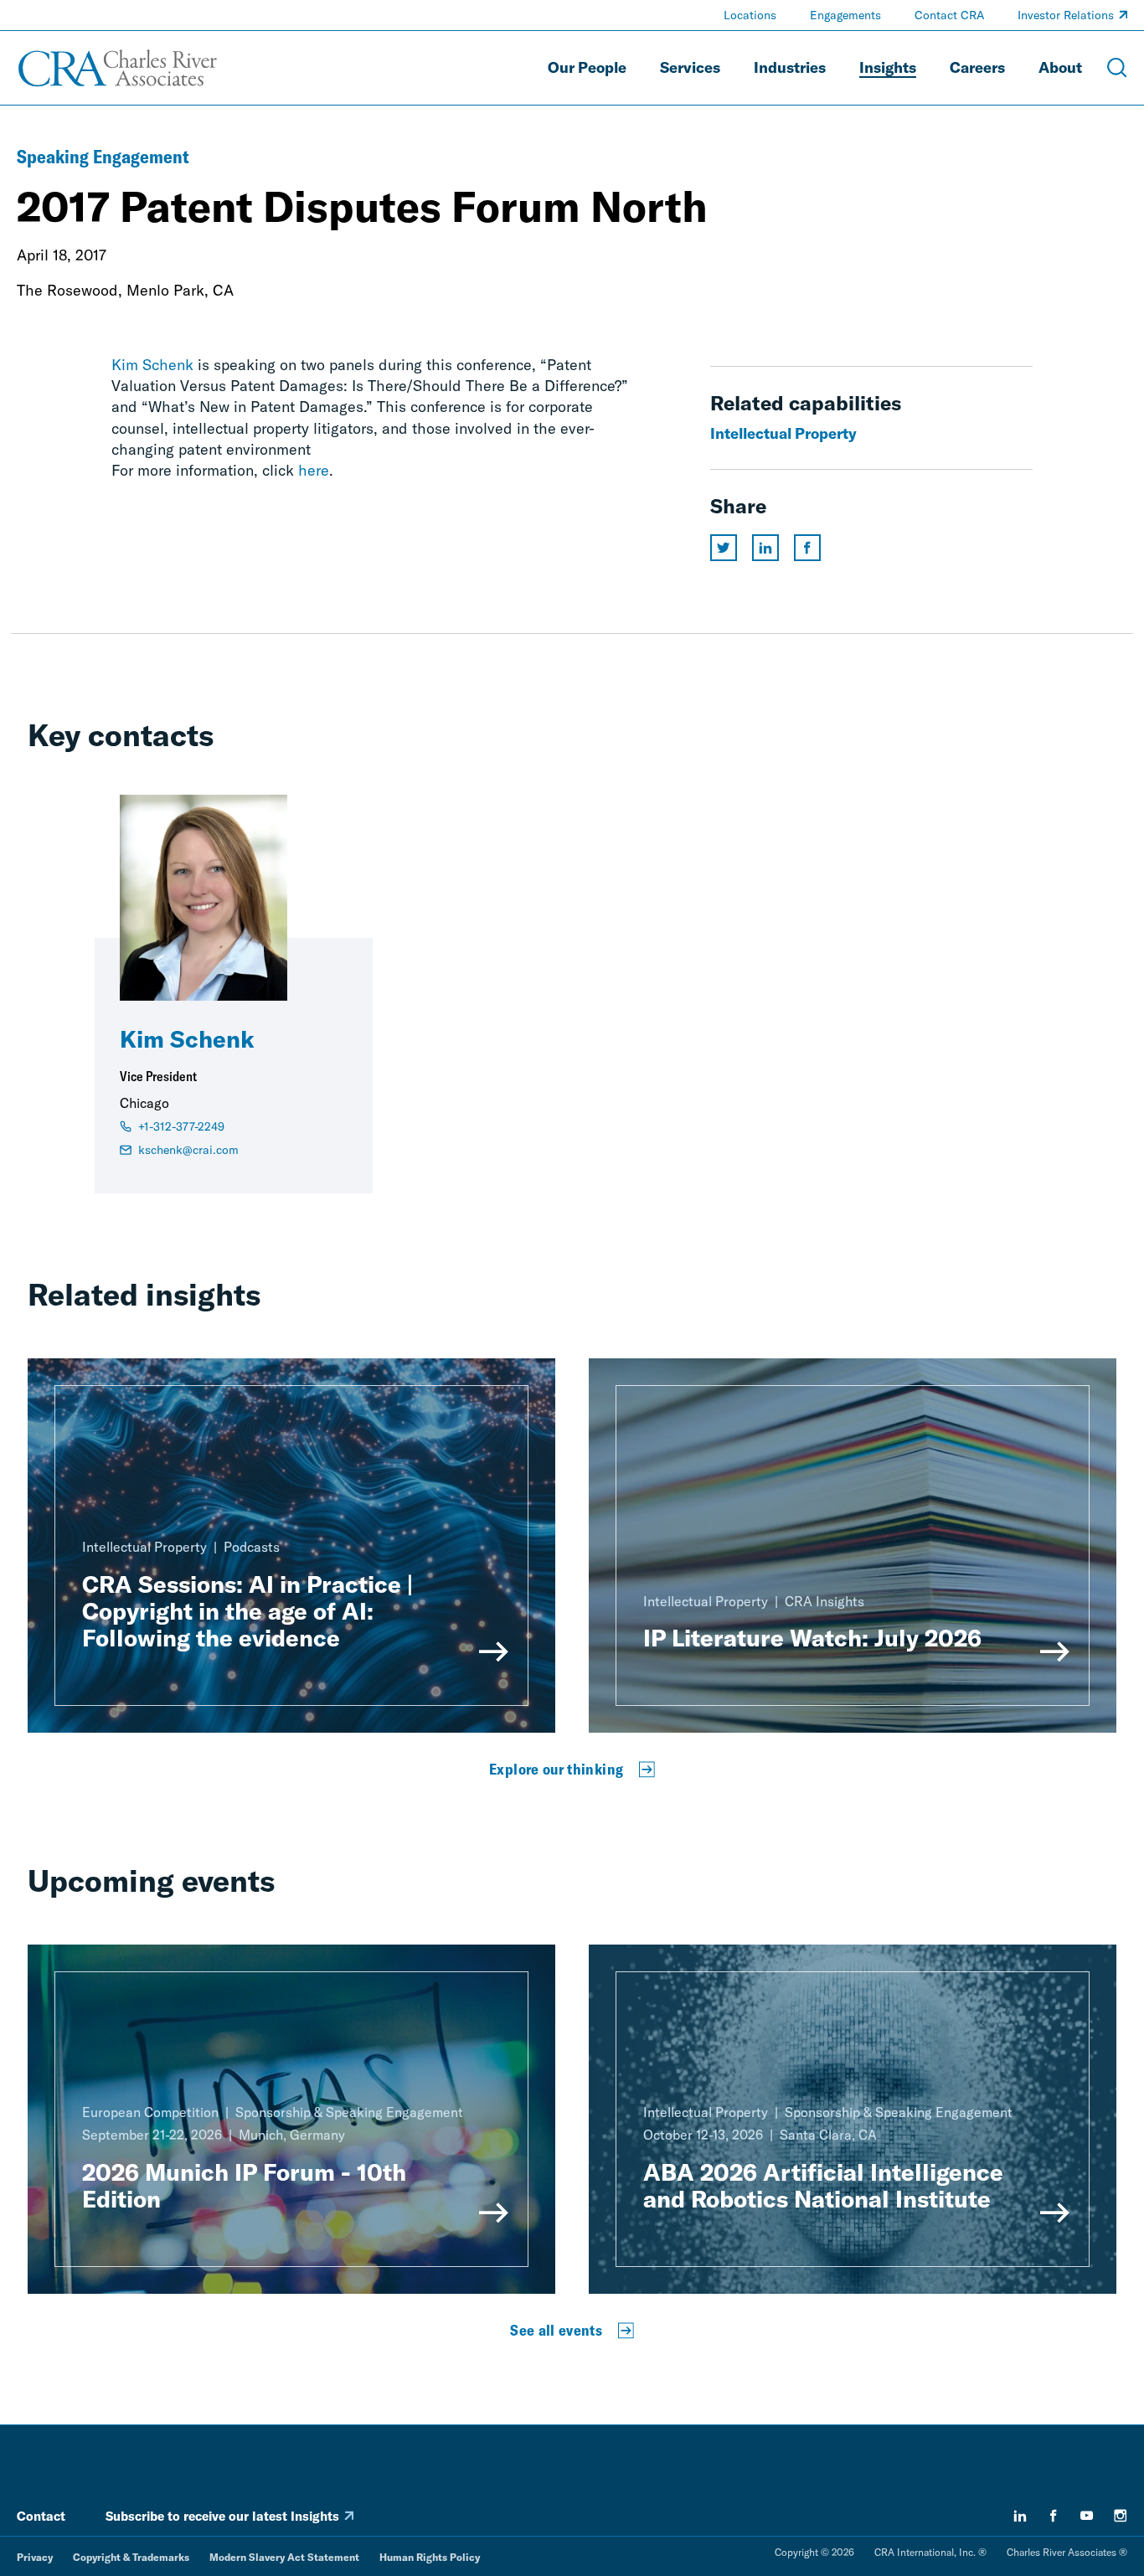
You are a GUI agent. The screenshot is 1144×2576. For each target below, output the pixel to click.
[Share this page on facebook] (807, 548)
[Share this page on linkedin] (765, 548)
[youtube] (1087, 2516)
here (314, 470)
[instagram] (1121, 2516)
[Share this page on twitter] (724, 548)
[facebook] (1054, 2516)
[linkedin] (1020, 2516)
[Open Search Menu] (1117, 68)
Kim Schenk (152, 365)
